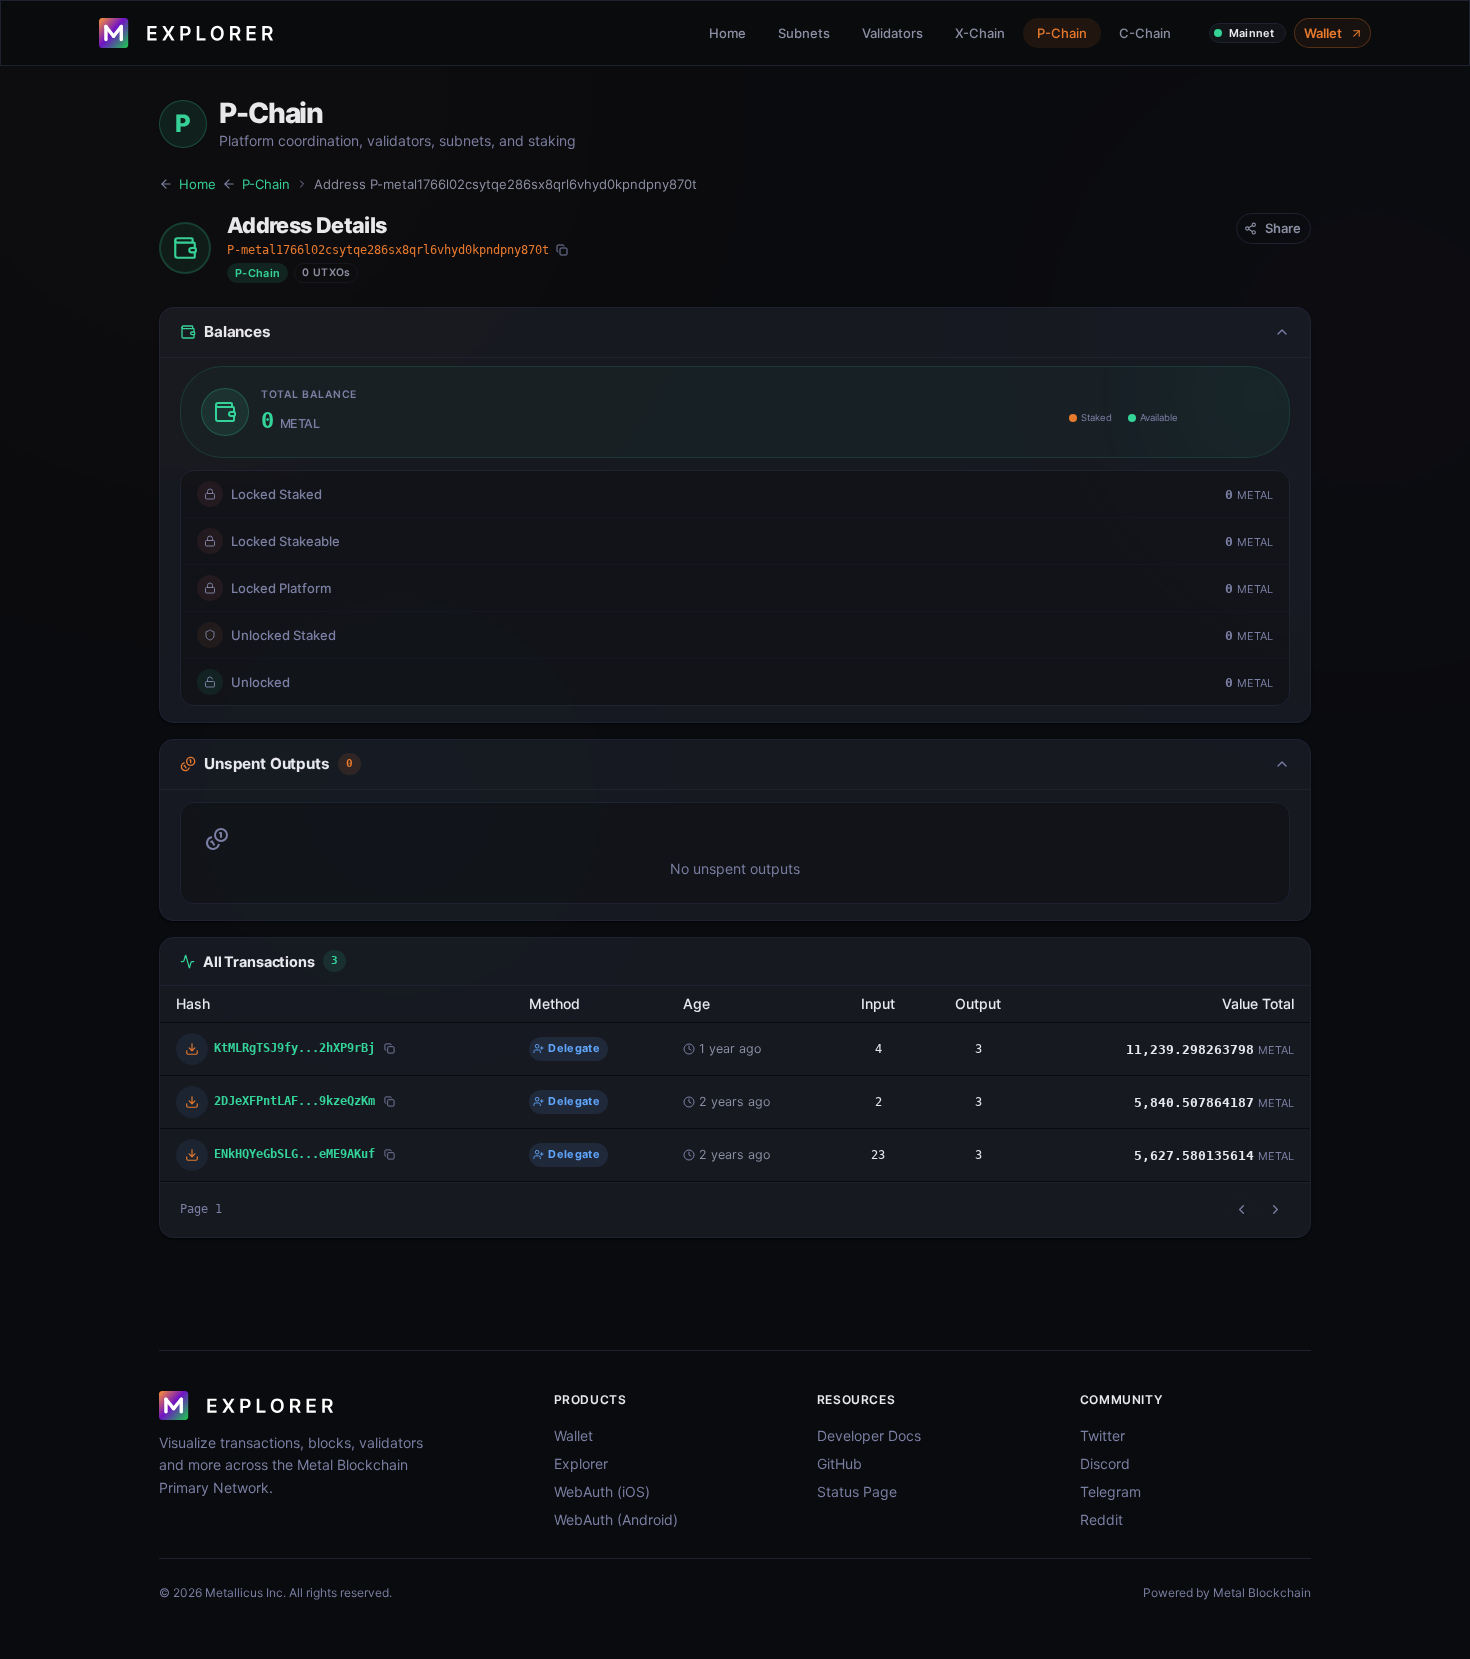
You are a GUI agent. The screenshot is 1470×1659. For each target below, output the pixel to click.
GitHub (839, 1463)
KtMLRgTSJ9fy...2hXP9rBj (294, 1047)
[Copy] (562, 250)
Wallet (1323, 33)
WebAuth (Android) (616, 1519)
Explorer (581, 1463)
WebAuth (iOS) (602, 1491)
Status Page (857, 1491)
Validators (892, 33)
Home (727, 33)
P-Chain (1062, 33)
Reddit (1101, 1519)
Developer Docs (869, 1435)
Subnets (804, 33)
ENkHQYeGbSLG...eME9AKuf (294, 1153)
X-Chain (980, 33)
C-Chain (1145, 33)
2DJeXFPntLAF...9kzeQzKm (294, 1100)
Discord (1105, 1463)
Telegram (1110, 1491)
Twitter (1102, 1435)
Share (1283, 228)
